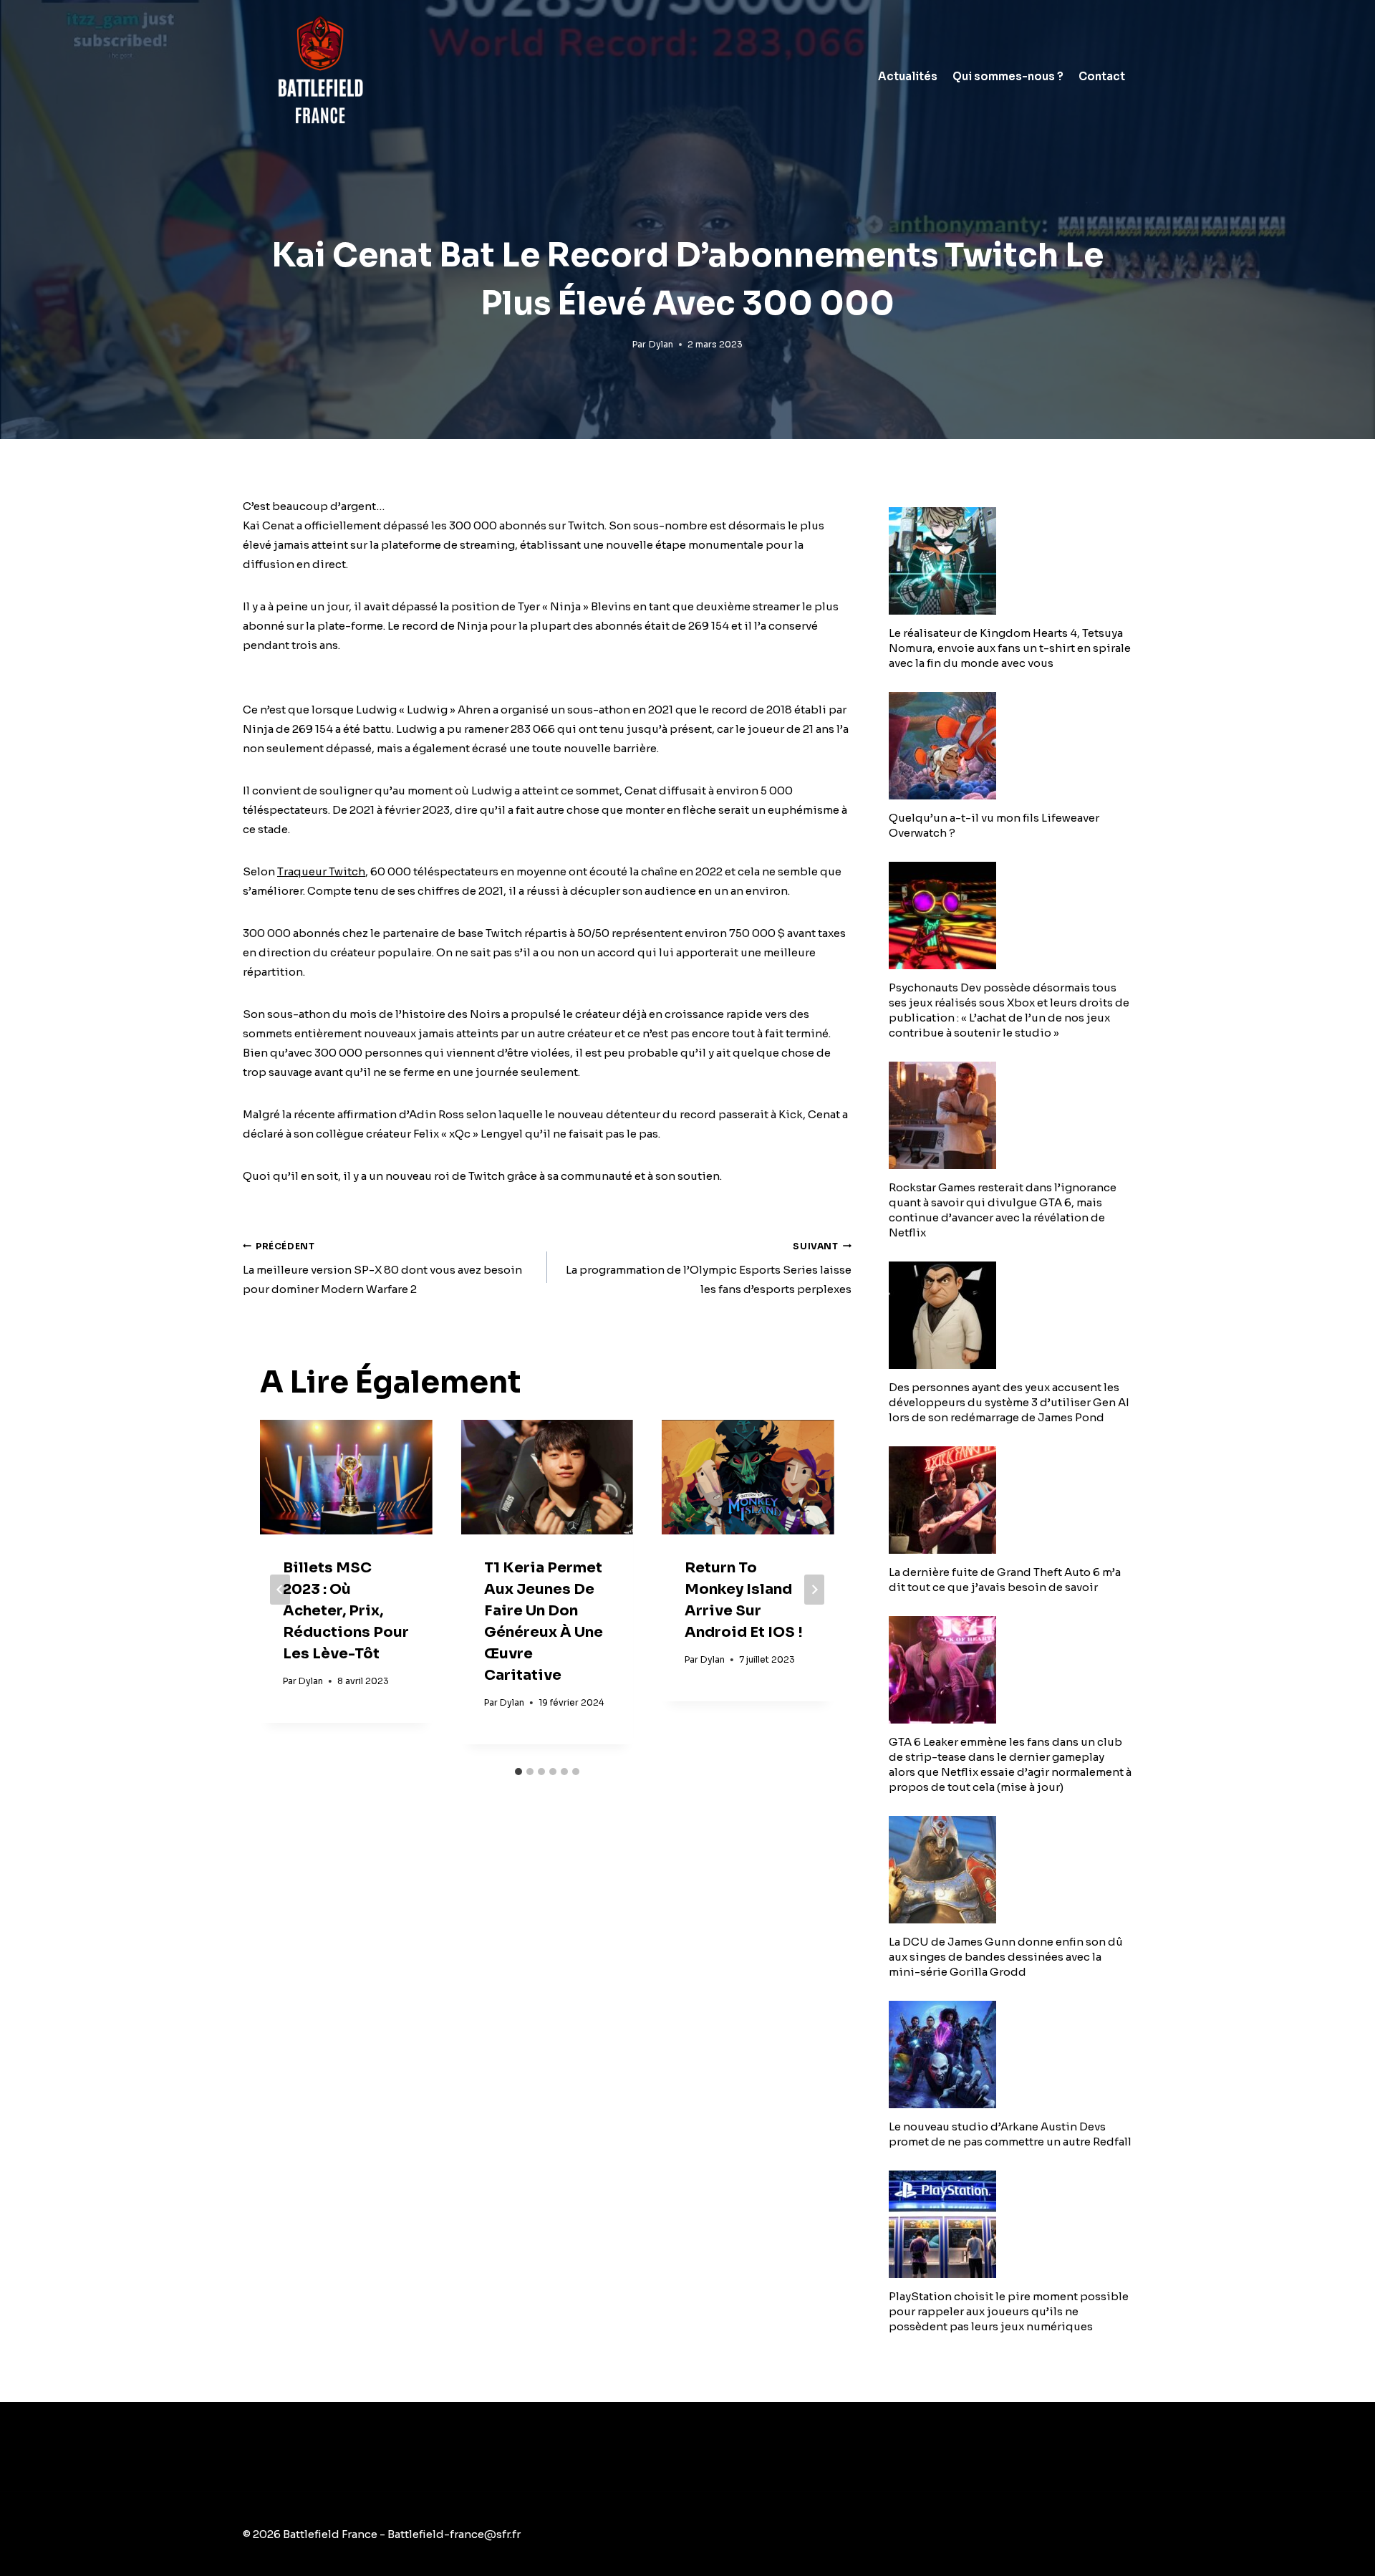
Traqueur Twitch (321, 871)
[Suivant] (814, 1590)
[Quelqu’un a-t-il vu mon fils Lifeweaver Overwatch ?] (1010, 746)
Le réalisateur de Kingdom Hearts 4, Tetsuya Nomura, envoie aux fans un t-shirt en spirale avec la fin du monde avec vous (1010, 648)
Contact (1102, 76)
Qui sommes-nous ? (1008, 76)
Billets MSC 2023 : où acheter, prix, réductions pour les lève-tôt (346, 1611)
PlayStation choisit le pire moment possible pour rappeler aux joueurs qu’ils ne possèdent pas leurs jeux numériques (1009, 2311)
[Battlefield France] (319, 76)
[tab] (518, 1772)
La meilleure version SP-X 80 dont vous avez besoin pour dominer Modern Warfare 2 (382, 1269)
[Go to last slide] (280, 1590)
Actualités (908, 76)
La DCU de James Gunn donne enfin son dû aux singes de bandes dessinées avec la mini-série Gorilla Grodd (1006, 1957)
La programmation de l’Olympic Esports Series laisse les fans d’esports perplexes (709, 1269)
